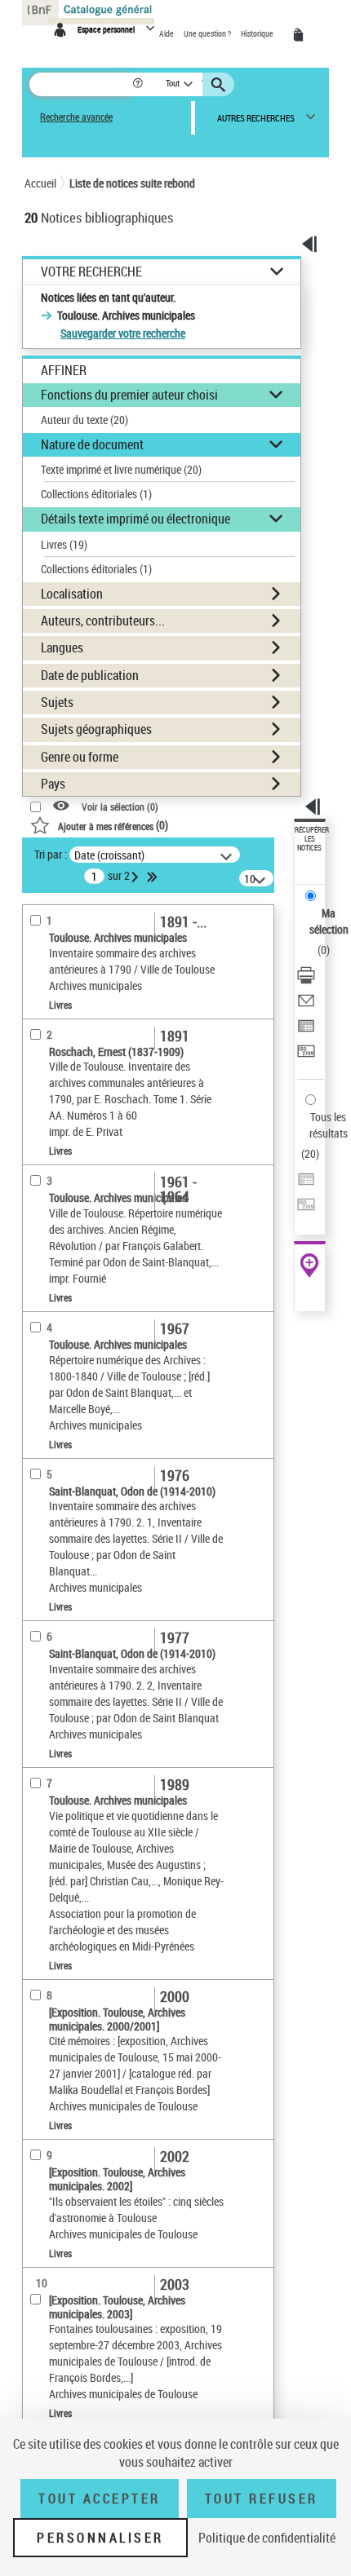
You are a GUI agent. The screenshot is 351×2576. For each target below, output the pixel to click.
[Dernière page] (153, 877)
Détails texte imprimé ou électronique (136, 519)
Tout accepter (100, 2499)
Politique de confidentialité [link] (267, 2538)
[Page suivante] (136, 877)
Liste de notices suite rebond (132, 183)
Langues (62, 647)
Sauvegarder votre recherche (123, 333)
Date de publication (90, 675)
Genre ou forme (80, 757)
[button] (139, 84)
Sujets (57, 702)
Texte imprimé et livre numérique (121, 469)
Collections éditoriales (96, 494)
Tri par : (51, 854)
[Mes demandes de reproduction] (301, 35)
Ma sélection (329, 921)
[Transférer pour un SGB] (306, 1053)
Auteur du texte (84, 420)
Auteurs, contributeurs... (103, 621)
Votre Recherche (91, 272)
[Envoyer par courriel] (306, 1003)
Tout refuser (262, 2499)
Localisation (72, 594)
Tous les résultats (329, 1125)
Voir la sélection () (120, 807)
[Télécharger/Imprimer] (306, 977)
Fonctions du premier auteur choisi (129, 395)
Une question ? (208, 33)
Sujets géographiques (96, 729)
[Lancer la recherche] (220, 85)
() (113, 825)
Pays (53, 784)
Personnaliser (100, 2538)
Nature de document (92, 444)
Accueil (40, 183)
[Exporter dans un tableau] (306, 1028)
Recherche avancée (76, 117)
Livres (64, 544)
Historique (258, 33)
